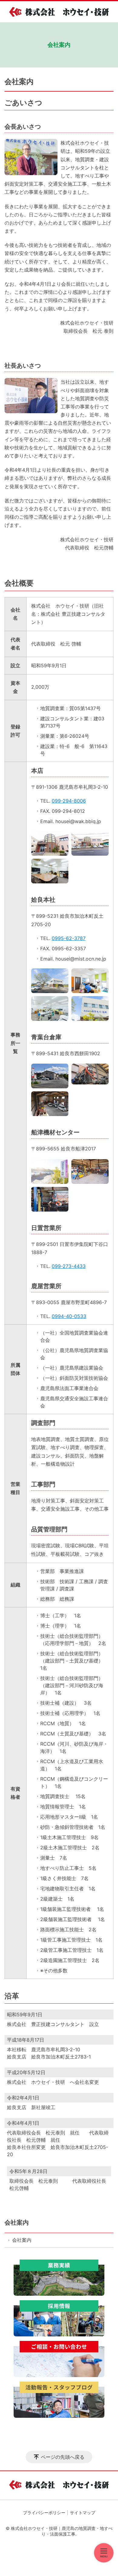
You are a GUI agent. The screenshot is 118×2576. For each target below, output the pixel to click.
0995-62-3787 (69, 938)
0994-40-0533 (69, 1316)
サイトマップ (83, 2513)
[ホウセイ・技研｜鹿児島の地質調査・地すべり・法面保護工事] (59, 12)
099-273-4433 (69, 1266)
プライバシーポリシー (44, 2513)
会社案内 (17, 2222)
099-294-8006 (69, 801)
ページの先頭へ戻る (63, 2457)
